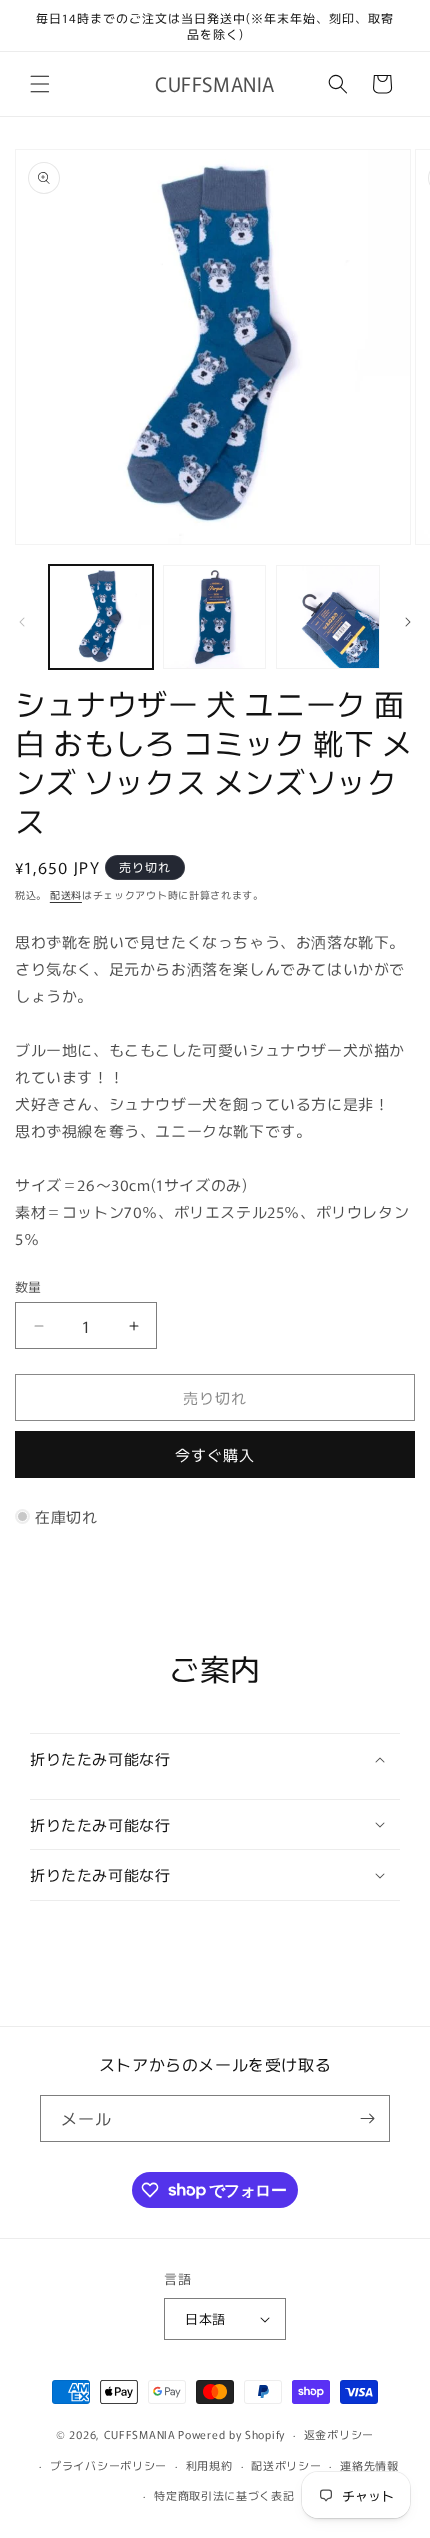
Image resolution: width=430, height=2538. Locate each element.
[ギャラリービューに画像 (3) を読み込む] (328, 617)
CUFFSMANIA (140, 2434)
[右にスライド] (408, 622)
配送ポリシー (286, 2465)
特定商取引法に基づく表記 (224, 2495)
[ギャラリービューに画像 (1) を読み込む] (101, 617)
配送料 (66, 894)
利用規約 (209, 2465)
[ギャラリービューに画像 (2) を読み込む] (215, 617)
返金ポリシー (339, 2434)
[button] (40, 84)
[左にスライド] (22, 622)
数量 (28, 1286)
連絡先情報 (369, 2465)
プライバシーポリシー (108, 2465)
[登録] (367, 2118)
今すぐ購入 (215, 1454)
